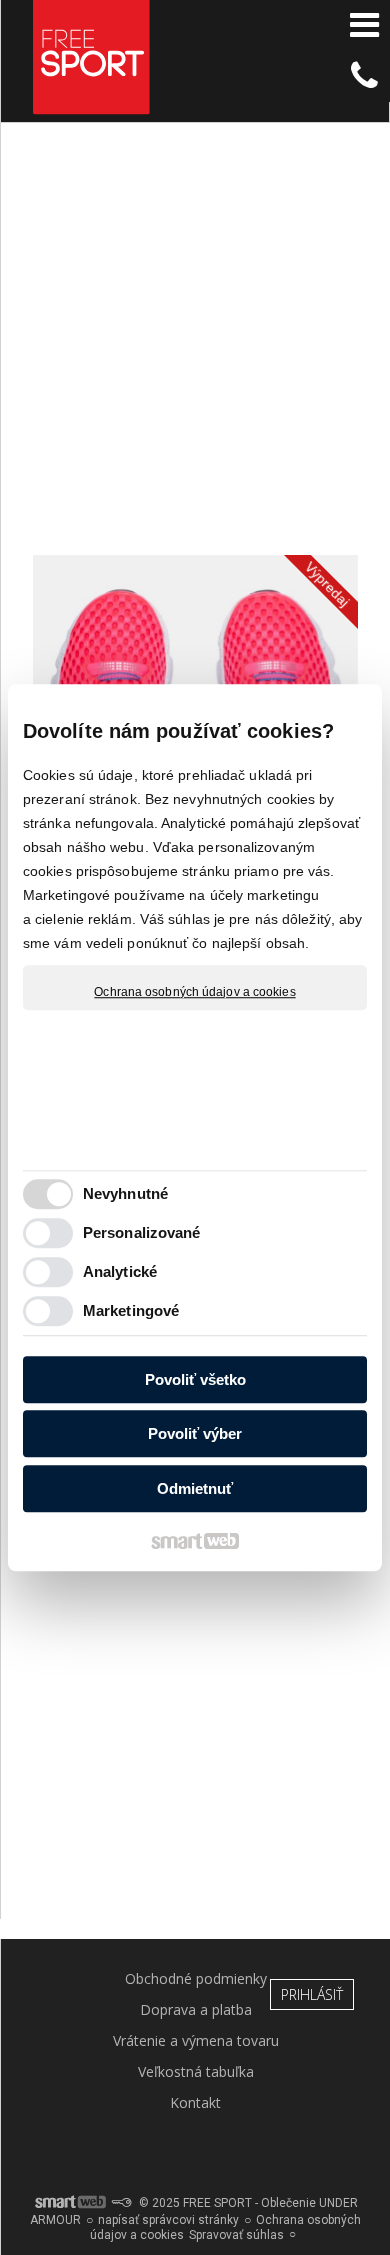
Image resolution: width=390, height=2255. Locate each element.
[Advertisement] (195, 348)
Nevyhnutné (125, 1193)
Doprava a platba (196, 2009)
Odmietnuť (195, 1488)
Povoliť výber (195, 1433)
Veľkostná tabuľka (196, 2071)
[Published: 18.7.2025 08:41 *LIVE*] (121, 2203)
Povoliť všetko (195, 1379)
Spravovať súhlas (236, 2235)
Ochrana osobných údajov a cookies (194, 992)
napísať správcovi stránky (168, 2220)
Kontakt (195, 2102)
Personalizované (142, 1232)
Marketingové (131, 1310)
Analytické (120, 1271)
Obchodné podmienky (196, 1978)
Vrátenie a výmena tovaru (196, 2040)
